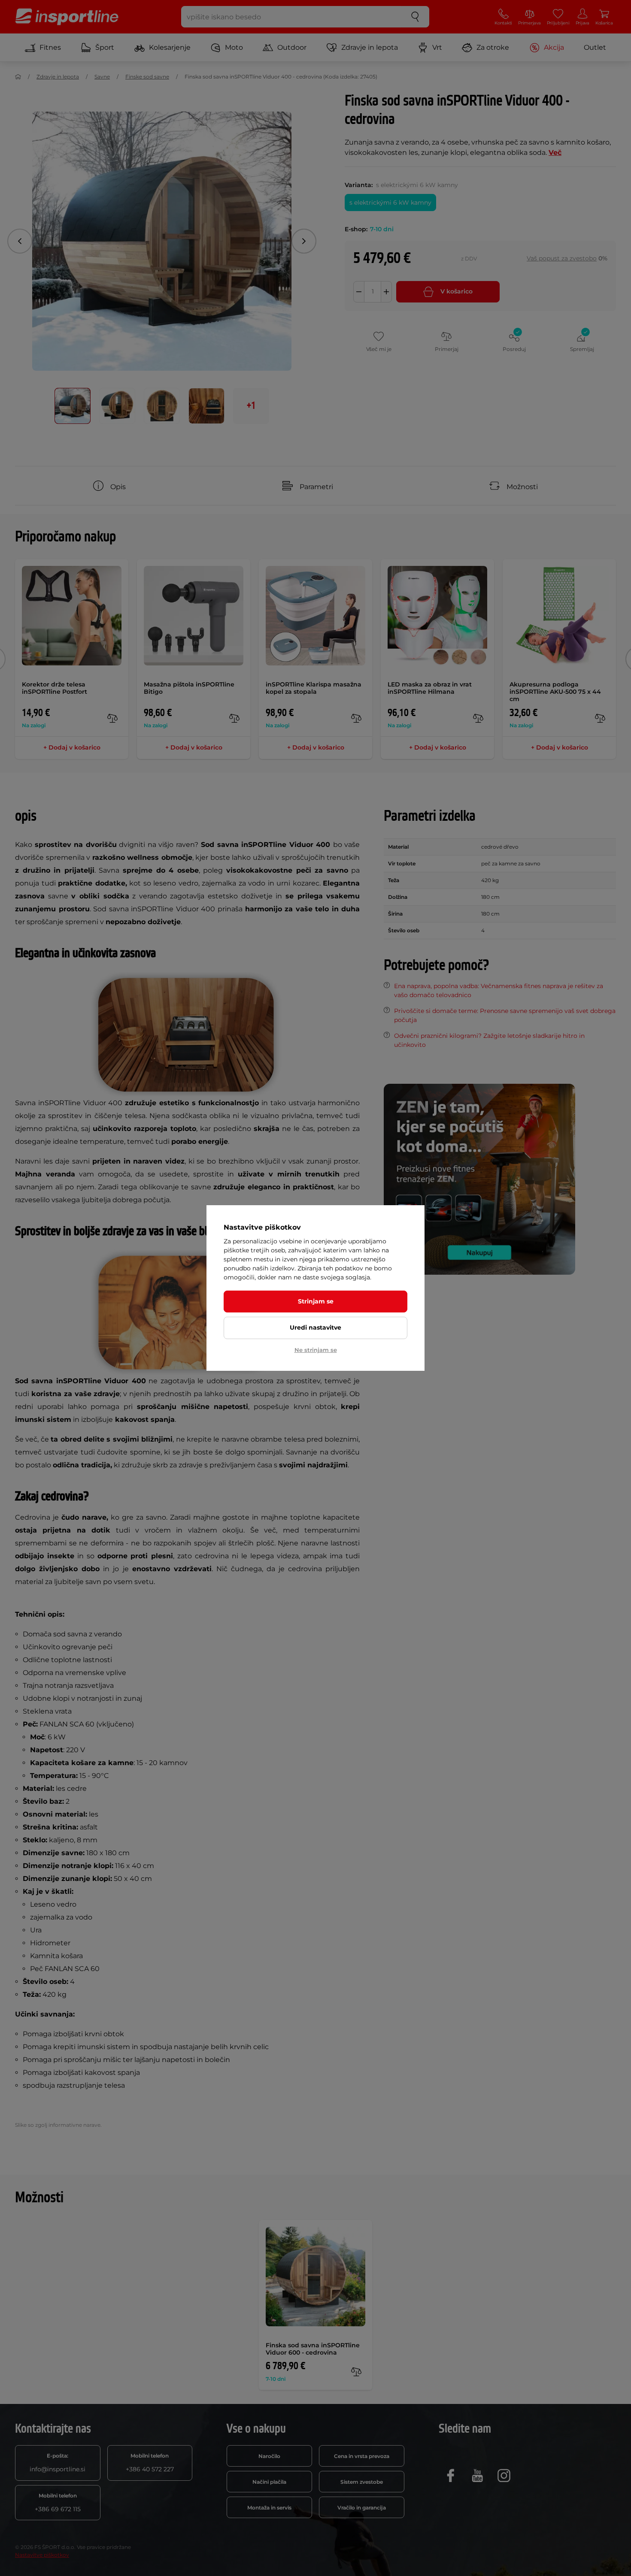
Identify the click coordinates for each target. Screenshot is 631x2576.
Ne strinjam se (316, 1350)
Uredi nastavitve (315, 1327)
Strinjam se (316, 1301)
